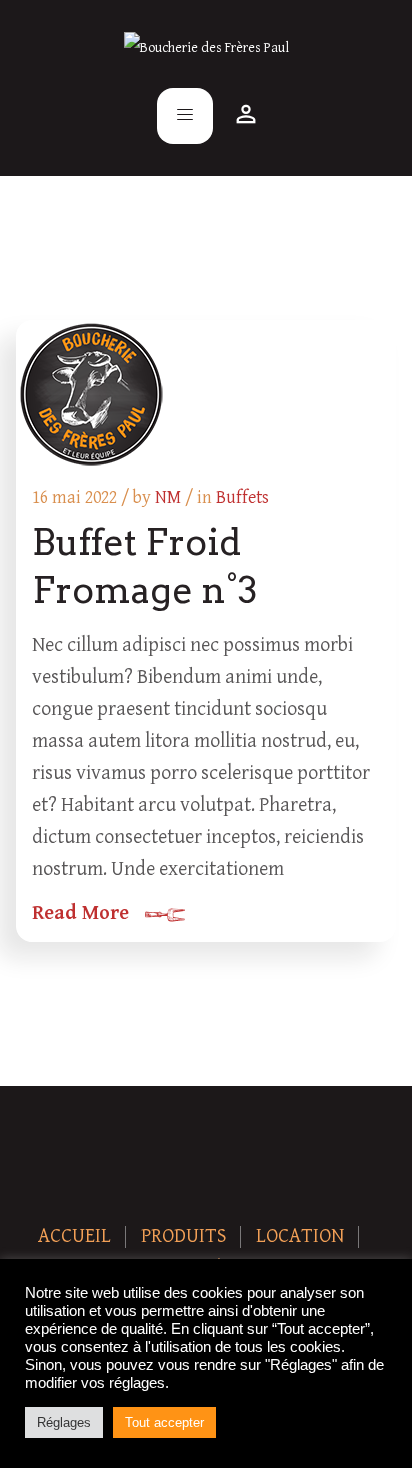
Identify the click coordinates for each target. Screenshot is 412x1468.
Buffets (242, 497)
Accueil (74, 1236)
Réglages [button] (64, 1422)
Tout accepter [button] (164, 1422)
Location (300, 1236)
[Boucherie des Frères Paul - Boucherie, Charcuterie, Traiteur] (206, 48)
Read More (80, 913)
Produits (183, 1236)
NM (168, 497)
